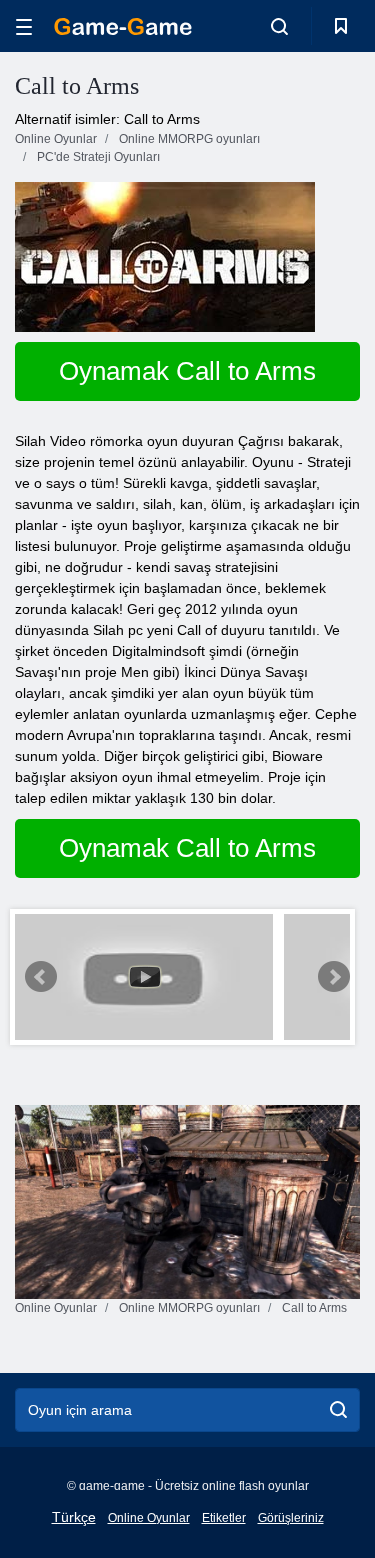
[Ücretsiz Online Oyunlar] (123, 26)
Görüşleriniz (291, 1518)
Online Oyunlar (149, 1518)
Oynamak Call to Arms (187, 371)
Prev (41, 977)
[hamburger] (24, 26)
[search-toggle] (279, 26)
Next (334, 977)
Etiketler (224, 1518)
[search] (338, 1410)
